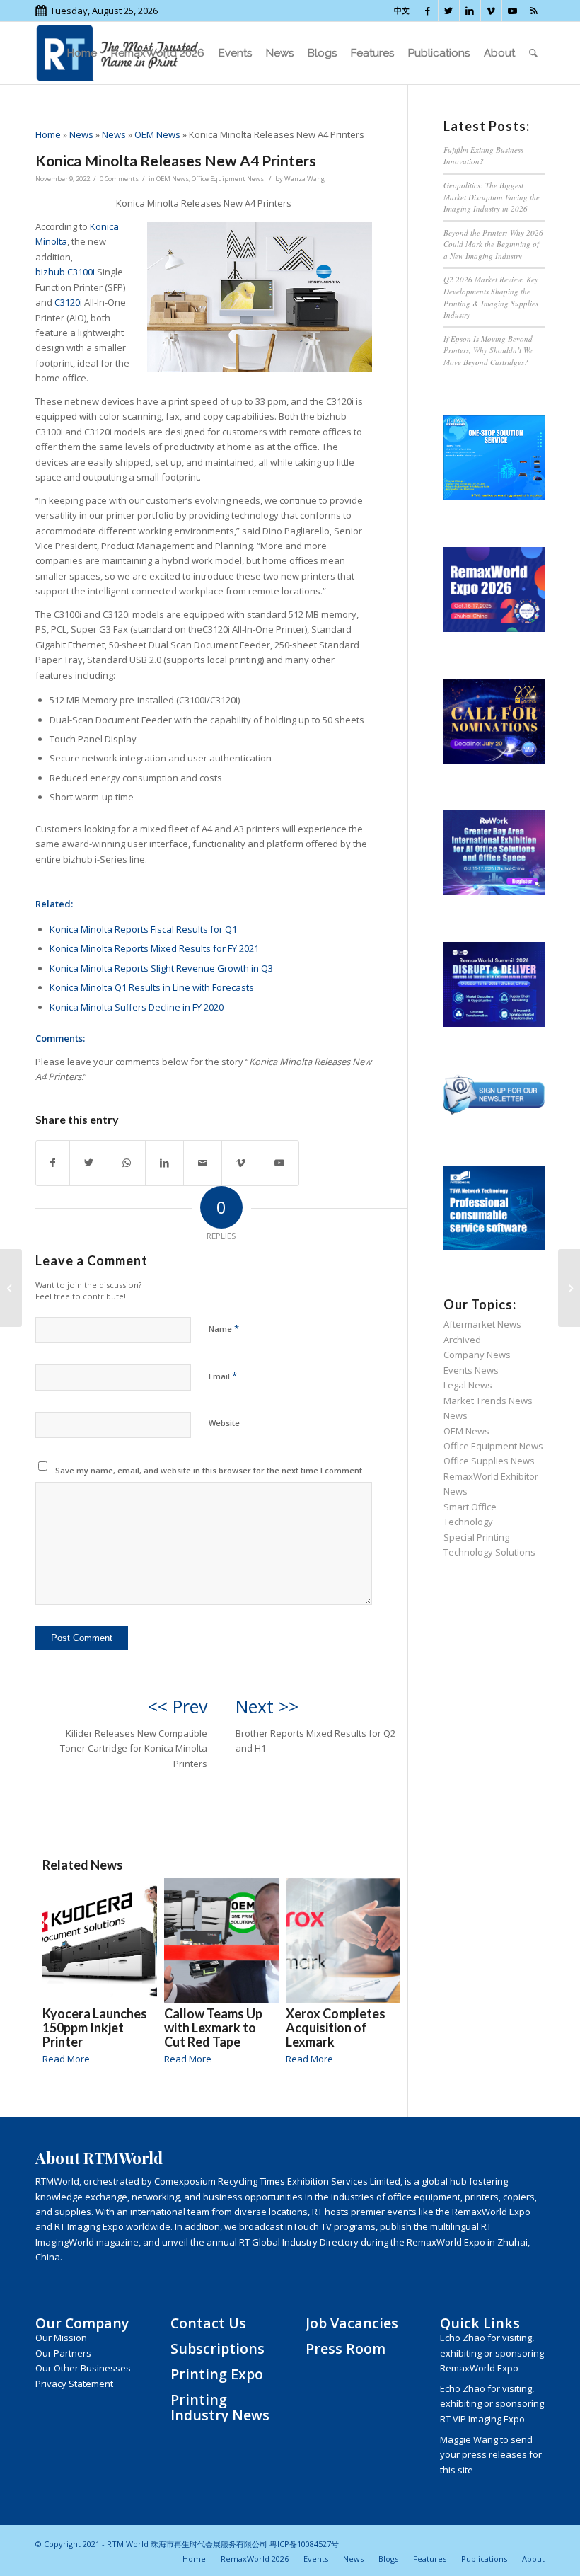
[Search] (533, 53)
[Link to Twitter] (449, 11)
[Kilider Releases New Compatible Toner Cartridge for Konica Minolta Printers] (11, 1288)
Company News (477, 1355)
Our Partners (63, 2353)
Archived (462, 1340)
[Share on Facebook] (53, 1163)
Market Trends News (488, 1401)
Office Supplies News (489, 1461)
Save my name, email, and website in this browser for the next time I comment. (210, 1470)
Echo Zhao (463, 2338)
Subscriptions (217, 2348)
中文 (402, 10)
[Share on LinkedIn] (164, 1163)
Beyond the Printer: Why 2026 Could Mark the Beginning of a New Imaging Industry (493, 244)
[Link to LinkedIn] (470, 11)
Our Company (82, 2323)
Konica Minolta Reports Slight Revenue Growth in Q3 (161, 968)
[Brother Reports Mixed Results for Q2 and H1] (569, 1288)
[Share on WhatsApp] (127, 1163)
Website (224, 1423)
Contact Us (208, 2323)
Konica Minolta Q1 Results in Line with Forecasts (152, 987)
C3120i (68, 302)
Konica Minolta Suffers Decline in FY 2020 (137, 1007)
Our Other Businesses (83, 2368)
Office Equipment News (228, 179)
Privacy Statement (74, 2384)
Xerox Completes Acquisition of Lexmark (336, 2028)
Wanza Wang (304, 179)
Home (48, 134)
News (81, 134)
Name (224, 1328)
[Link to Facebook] (428, 11)
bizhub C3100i (65, 272)
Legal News (468, 1385)
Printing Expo (217, 2374)
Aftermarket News (482, 1324)
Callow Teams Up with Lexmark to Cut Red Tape (213, 2028)
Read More (66, 2059)
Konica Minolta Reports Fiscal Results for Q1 (143, 929)
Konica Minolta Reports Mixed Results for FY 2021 (154, 948)
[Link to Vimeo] (491, 11)
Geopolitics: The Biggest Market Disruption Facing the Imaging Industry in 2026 (492, 197)
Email (223, 1376)
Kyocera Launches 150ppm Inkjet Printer (95, 2028)
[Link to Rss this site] (534, 11)
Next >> (267, 1706)
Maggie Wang (469, 2439)
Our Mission (61, 2338)
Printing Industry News (220, 2407)
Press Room (346, 2348)
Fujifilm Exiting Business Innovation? (483, 156)
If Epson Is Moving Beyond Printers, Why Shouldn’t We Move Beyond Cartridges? (488, 350)
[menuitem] (82, 53)
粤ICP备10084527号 (304, 2544)
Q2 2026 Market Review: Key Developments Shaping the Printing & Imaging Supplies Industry (491, 297)
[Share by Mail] (203, 1163)
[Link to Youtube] (512, 11)
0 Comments (119, 179)
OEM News (157, 134)
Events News (471, 1370)
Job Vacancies (352, 2323)
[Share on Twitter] (89, 1163)
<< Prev (178, 1706)
